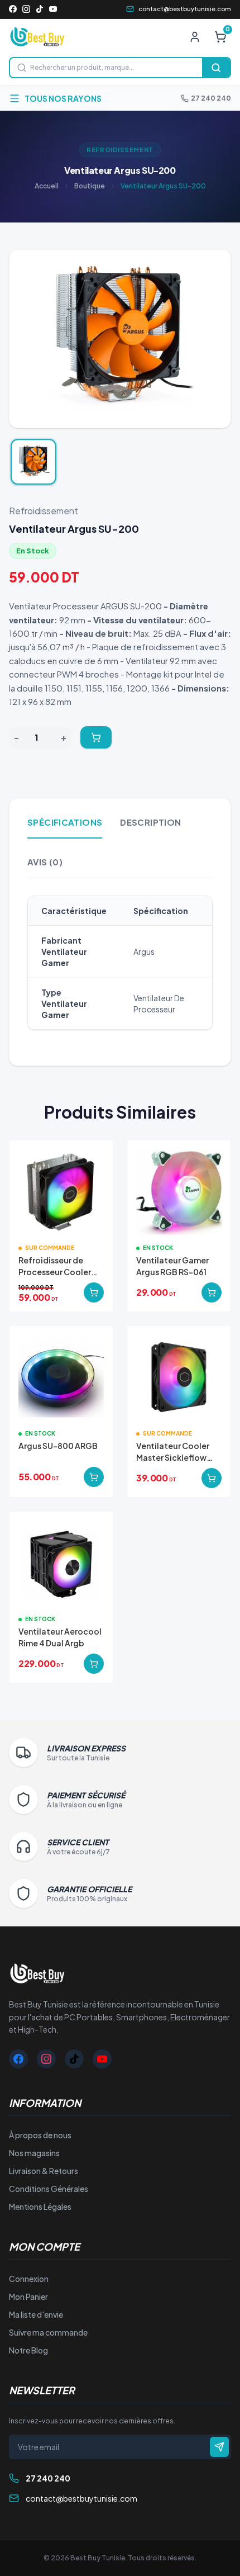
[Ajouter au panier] (96, 737)
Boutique (90, 186)
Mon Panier (28, 2296)
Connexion (29, 2279)
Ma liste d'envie (36, 2314)
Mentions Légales (40, 2206)
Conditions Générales (49, 2189)
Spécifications (65, 822)
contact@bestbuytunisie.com (185, 9)
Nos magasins (34, 2153)
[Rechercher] (216, 68)
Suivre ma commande (48, 2332)
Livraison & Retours (44, 2171)
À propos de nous (40, 2135)
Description (150, 822)
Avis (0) (45, 862)
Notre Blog (28, 2350)
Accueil (47, 186)
